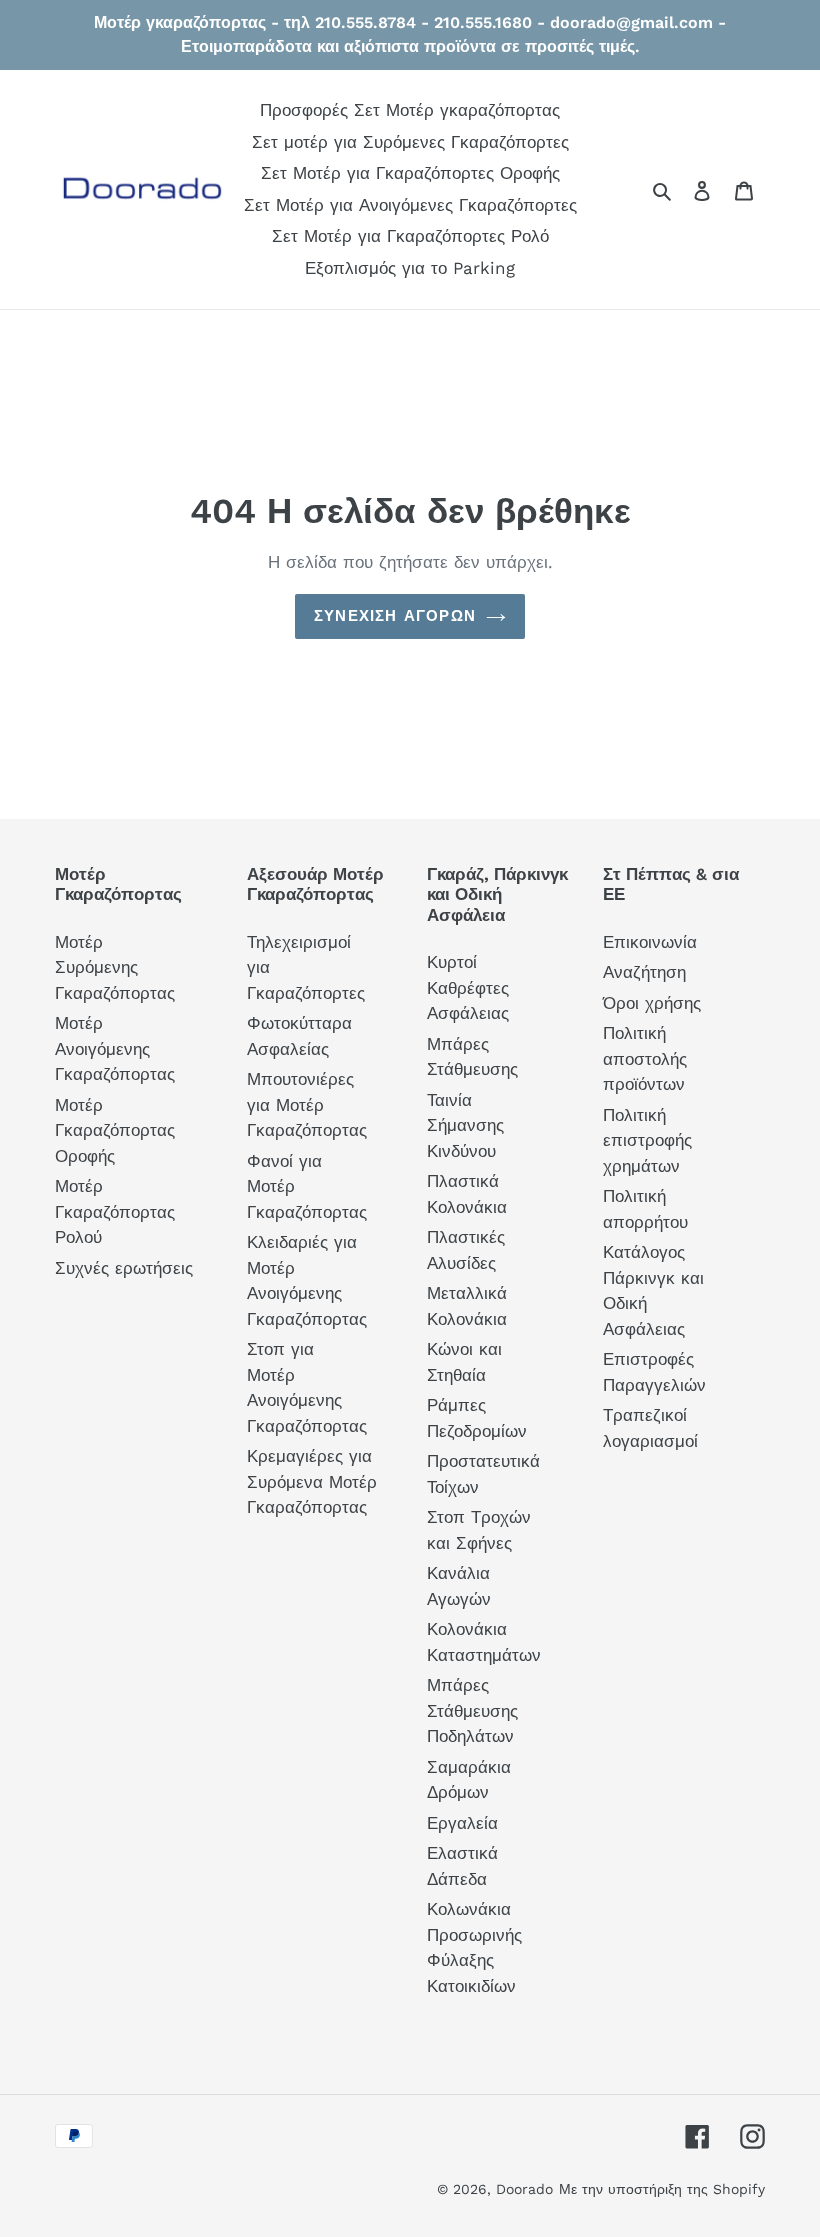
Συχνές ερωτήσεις (124, 1268)
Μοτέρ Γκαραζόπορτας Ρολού (115, 1211)
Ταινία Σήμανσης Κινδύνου (465, 1125)
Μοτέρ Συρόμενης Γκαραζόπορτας (115, 967)
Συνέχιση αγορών (395, 616)
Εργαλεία (462, 1823)
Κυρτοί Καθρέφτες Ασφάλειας (468, 987)
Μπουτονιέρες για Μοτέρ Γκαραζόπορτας (307, 1104)
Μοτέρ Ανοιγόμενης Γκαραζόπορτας (115, 1048)
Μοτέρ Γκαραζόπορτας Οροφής (115, 1130)
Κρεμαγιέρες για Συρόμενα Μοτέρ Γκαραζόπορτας (312, 1481)
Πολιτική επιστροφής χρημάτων (647, 1140)
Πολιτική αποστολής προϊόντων (645, 1058)
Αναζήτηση (644, 972)
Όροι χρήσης (652, 1003)
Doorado (524, 2189)
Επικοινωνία (650, 942)
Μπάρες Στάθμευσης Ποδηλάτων (472, 1710)
